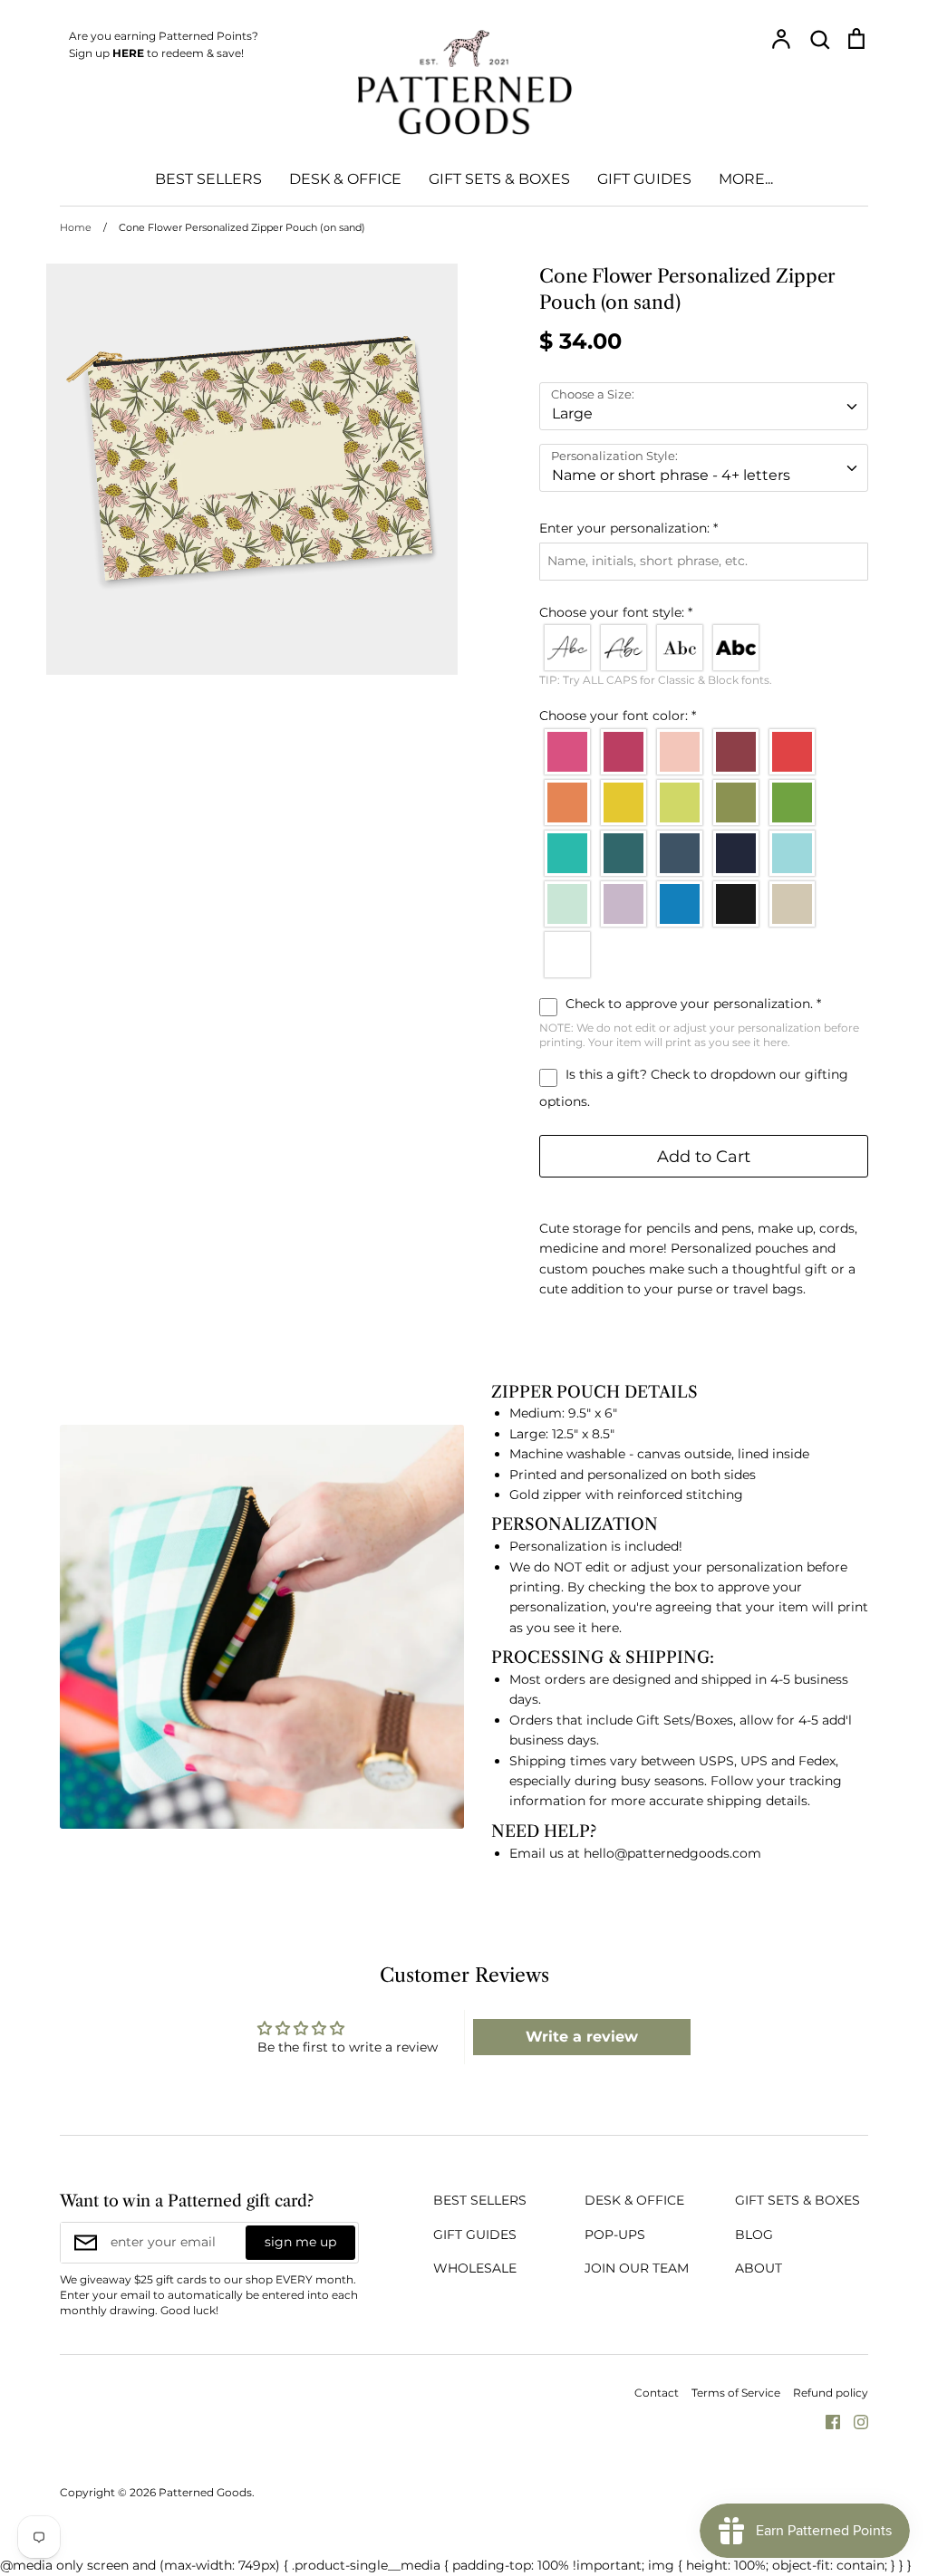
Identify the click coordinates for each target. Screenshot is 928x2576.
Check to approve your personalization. (691, 1004)
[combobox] (704, 406)
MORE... (746, 179)
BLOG (754, 2235)
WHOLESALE (475, 2268)
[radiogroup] (704, 648)
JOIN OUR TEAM (637, 2268)
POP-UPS (615, 2235)
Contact (657, 2393)
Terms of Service (736, 2393)
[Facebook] (826, 2421)
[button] (704, 528)
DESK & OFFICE (345, 179)
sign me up (300, 2242)
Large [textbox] (572, 413)
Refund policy (831, 2393)
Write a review (582, 2037)
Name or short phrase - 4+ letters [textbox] (671, 475)
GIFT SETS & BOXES (499, 179)
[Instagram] (854, 2421)
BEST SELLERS (208, 179)
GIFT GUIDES (644, 179)
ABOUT (759, 2268)
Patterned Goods (205, 2492)
